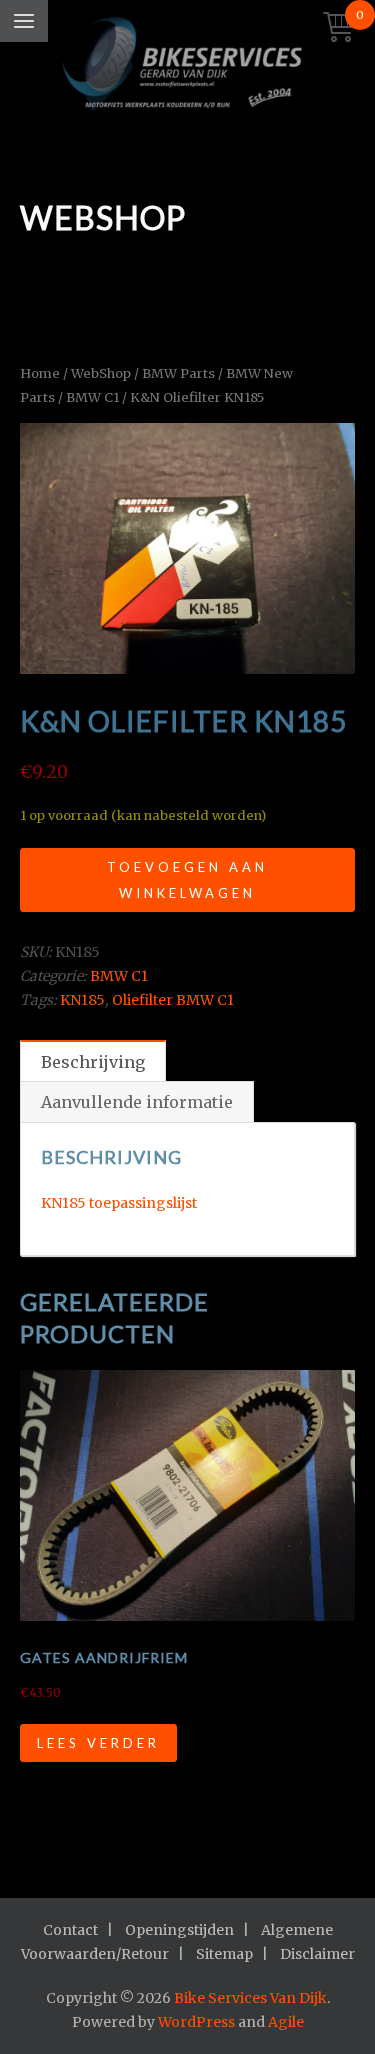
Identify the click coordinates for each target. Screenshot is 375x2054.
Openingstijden (179, 1930)
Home (40, 373)
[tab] (93, 1061)
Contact (70, 1930)
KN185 (82, 1000)
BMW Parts (178, 373)
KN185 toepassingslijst (119, 1203)
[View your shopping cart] (339, 28)
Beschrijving (93, 1062)
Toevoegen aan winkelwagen (187, 880)
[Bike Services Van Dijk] (187, 66)
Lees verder (98, 1743)
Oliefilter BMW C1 (173, 1000)
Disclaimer (317, 1954)
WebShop (101, 373)
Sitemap (224, 1954)
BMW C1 (92, 397)
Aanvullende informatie (137, 1102)
